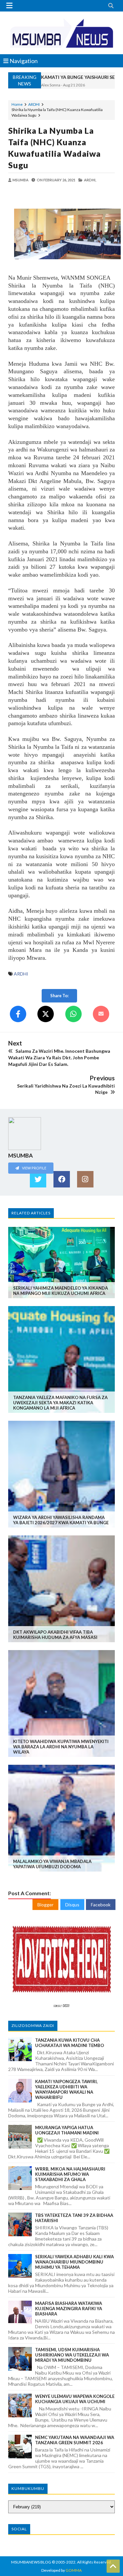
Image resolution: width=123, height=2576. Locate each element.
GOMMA (74, 2570)
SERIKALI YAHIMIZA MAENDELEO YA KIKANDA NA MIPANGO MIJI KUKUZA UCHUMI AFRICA (61, 1291)
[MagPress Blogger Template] (61, 33)
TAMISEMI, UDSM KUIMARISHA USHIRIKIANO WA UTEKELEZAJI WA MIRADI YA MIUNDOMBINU (72, 2355)
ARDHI (34, 104)
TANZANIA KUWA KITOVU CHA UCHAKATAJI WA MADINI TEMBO (70, 2043)
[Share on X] (46, 1014)
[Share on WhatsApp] (73, 1014)
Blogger (45, 1905)
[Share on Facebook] (18, 1014)
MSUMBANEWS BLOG (31, 2562)
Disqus (72, 1905)
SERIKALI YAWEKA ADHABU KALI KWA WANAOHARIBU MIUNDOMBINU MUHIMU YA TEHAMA (74, 2262)
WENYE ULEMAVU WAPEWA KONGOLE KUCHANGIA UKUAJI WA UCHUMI (75, 2399)
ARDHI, (90, 180)
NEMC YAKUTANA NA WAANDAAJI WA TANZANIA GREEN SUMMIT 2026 (75, 2440)
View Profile (34, 1168)
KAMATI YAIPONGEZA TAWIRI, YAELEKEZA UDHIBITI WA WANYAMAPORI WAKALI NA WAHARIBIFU (66, 2089)
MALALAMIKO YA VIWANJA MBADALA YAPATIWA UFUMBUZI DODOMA (52, 1864)
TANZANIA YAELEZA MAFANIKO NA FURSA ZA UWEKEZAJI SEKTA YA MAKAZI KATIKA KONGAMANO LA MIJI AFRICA (60, 1403)
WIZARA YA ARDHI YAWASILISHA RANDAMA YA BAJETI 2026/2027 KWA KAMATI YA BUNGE (61, 1520)
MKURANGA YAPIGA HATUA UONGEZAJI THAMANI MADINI (67, 2130)
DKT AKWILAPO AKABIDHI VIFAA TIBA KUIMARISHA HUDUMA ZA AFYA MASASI (55, 1635)
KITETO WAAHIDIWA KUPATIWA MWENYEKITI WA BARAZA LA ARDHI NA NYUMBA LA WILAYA (61, 1747)
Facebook (101, 1905)
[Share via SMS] (101, 1014)
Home (17, 104)
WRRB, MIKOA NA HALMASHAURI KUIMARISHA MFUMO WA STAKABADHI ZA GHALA (70, 2174)
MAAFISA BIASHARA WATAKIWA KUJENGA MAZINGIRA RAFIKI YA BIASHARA (69, 2309)
